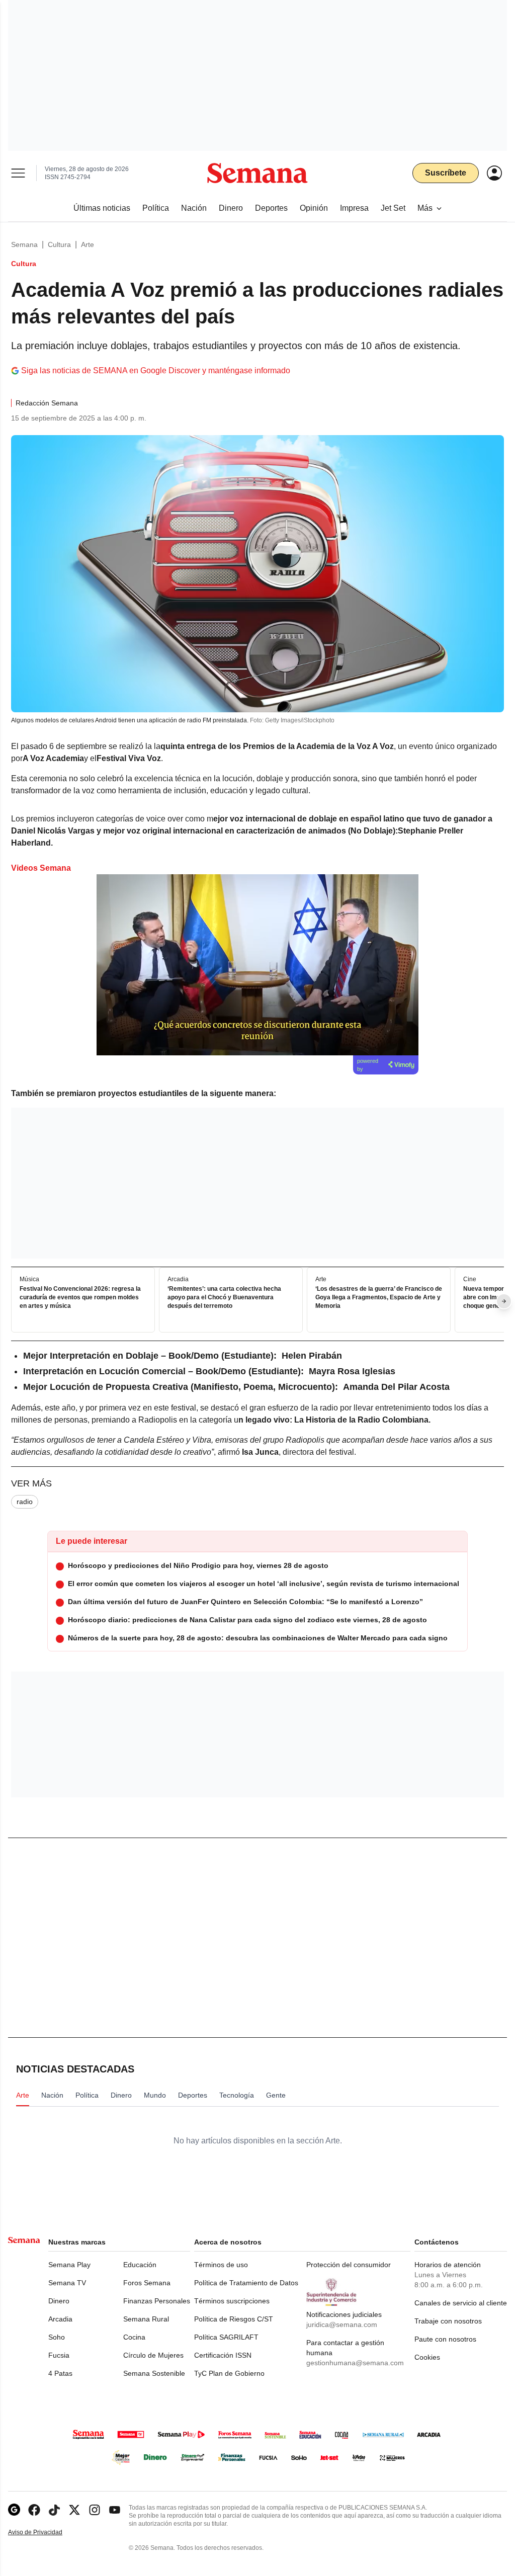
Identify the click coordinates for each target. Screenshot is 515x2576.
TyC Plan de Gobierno (229, 2373)
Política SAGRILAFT (226, 2337)
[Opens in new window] (34, 2510)
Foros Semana (147, 2283)
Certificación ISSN (223, 2355)
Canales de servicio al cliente (461, 2303)
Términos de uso (221, 2265)
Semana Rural (146, 2319)
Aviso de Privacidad (46, 2532)
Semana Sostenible (154, 2373)
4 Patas (60, 2373)
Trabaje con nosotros (448, 2321)
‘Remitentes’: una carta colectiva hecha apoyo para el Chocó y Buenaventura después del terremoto (224, 1297)
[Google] (14, 2510)
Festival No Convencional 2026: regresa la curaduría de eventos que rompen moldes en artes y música (80, 1297)
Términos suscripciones (232, 2301)
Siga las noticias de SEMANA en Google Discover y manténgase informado (156, 370)
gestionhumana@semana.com (355, 2363)
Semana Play (69, 2265)
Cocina (134, 2337)
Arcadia (60, 2319)
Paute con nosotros (445, 2339)
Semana (24, 244)
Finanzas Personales (157, 2301)
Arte (88, 244)
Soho (57, 2337)
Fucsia (59, 2355)
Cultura (59, 244)
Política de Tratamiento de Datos (246, 2283)
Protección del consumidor (349, 2265)
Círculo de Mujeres (153, 2355)
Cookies (427, 2357)
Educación (140, 2265)
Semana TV (67, 2283)
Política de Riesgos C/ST (234, 2319)
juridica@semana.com (342, 2324)
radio (25, 1502)
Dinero (59, 2301)
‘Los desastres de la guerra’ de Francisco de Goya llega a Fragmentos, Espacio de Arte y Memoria (379, 1297)
